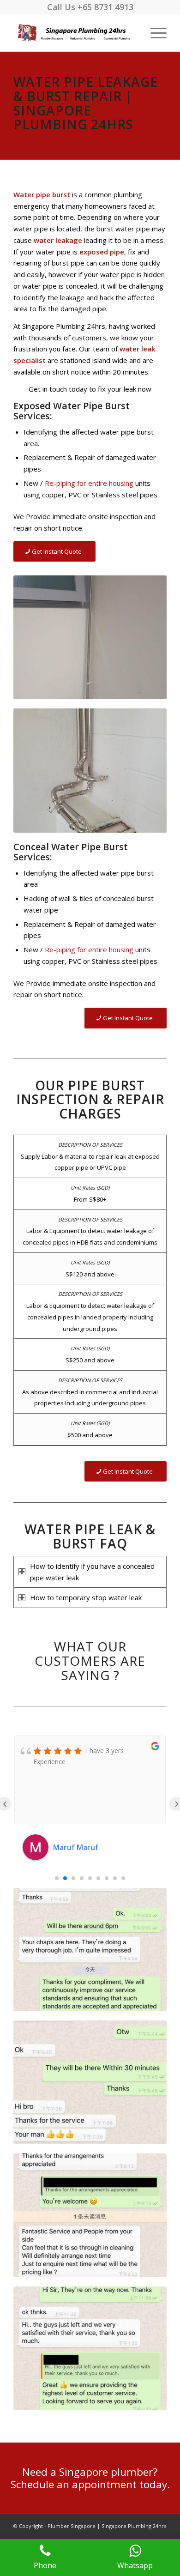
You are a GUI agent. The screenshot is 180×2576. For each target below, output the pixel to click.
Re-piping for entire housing (89, 483)
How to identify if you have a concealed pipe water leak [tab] (92, 1572)
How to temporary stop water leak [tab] (86, 1597)
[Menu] (154, 33)
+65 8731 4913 (105, 7)
